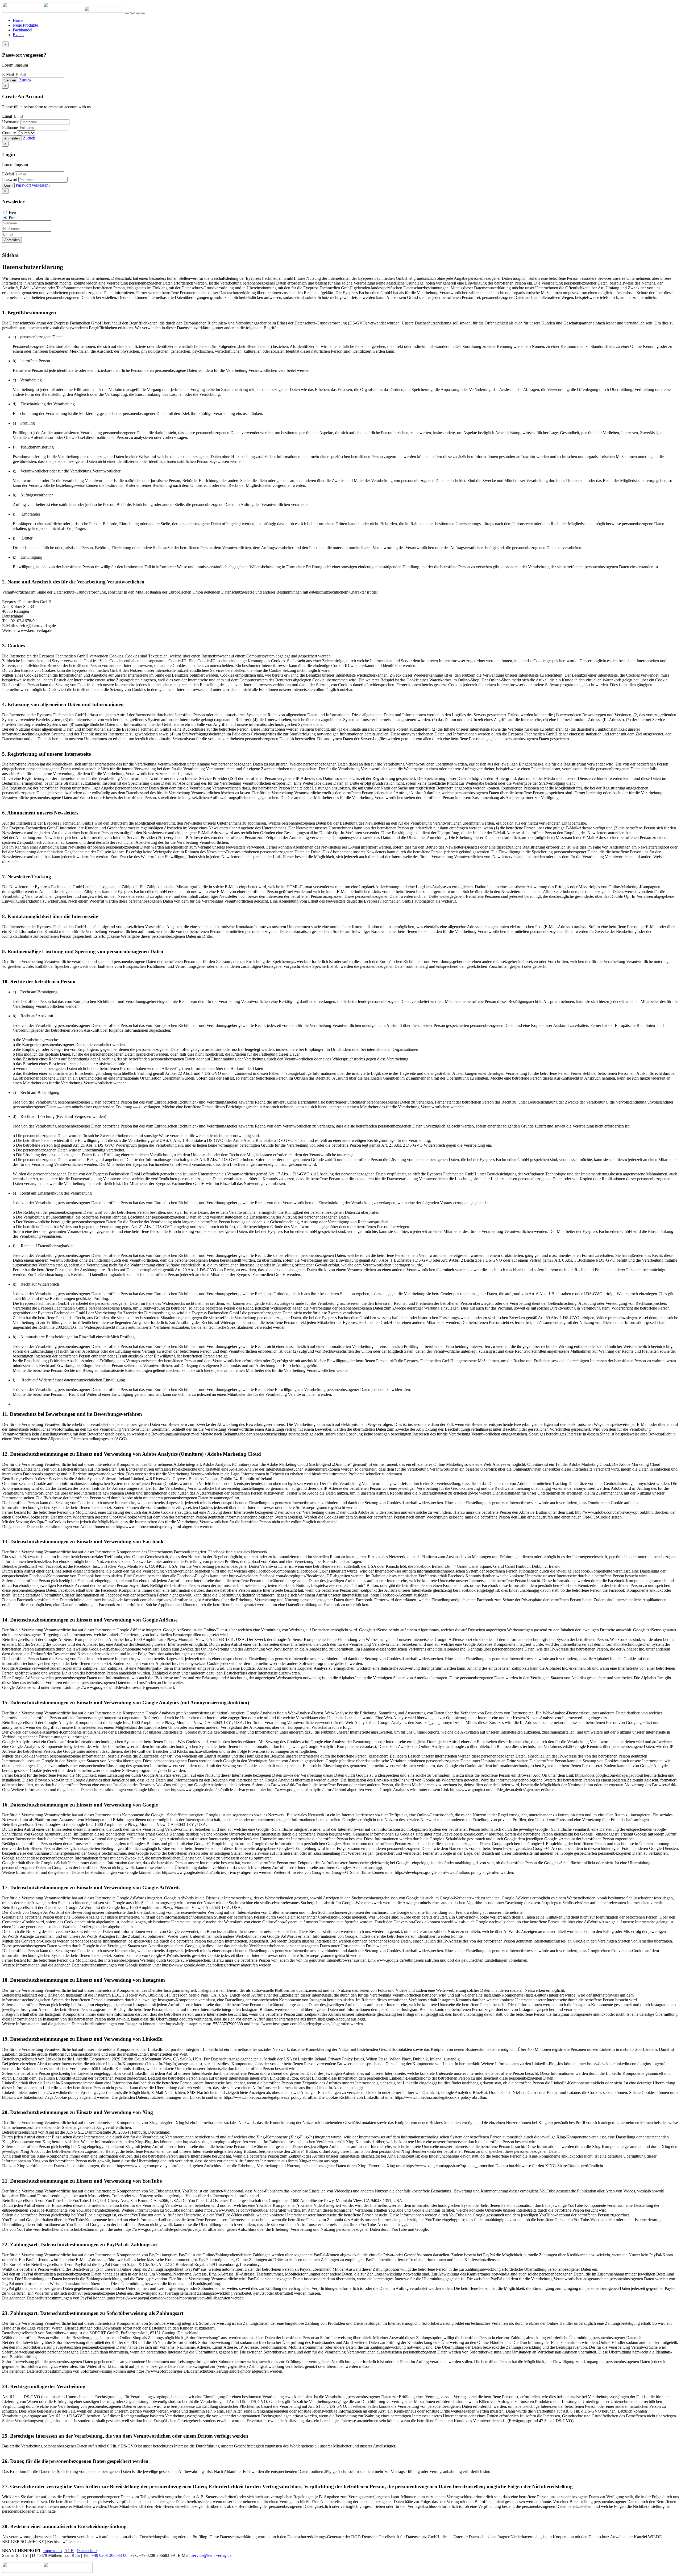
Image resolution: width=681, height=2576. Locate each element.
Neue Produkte (25, 25)
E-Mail (8, 74)
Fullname (10, 127)
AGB (69, 2551)
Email (7, 116)
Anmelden (12, 138)
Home (18, 20)
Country (9, 133)
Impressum (53, 2551)
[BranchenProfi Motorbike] (68, 2571)
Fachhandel (22, 30)
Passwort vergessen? (33, 185)
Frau (13, 218)
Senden (10, 80)
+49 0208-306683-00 (109, 2555)
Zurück (25, 80)
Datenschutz (87, 2551)
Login (8, 185)
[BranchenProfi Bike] (22, 2571)
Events (18, 35)
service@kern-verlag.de (211, 2555)
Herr (13, 213)
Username (11, 122)
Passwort (10, 180)
